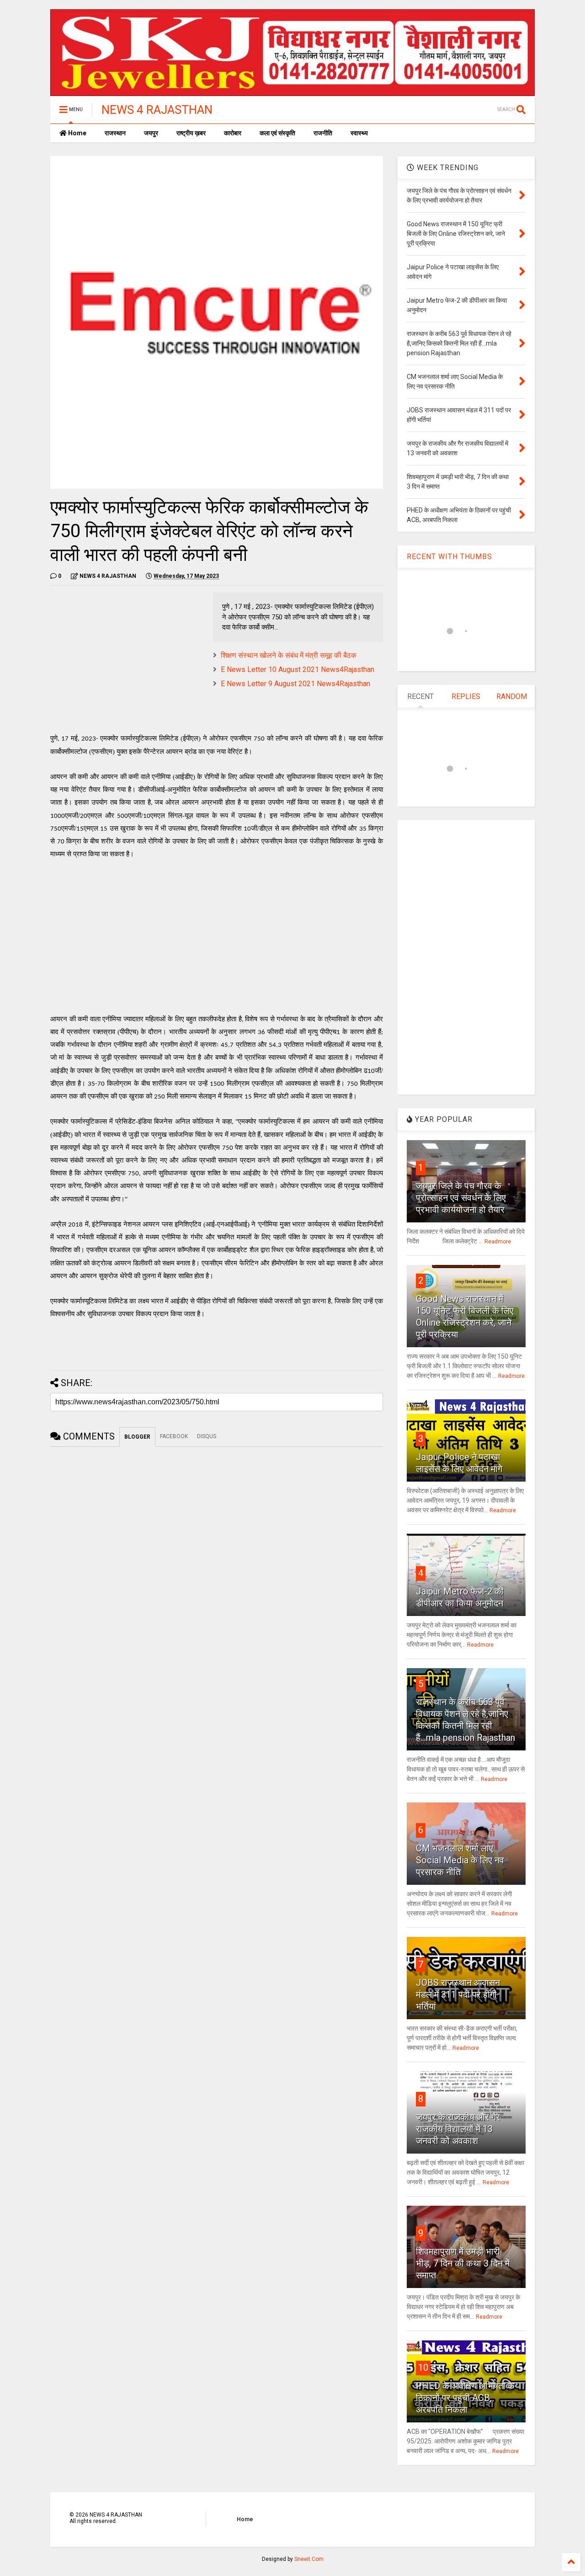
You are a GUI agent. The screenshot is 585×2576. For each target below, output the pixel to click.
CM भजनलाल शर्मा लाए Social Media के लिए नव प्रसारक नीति (460, 1860)
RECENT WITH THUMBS (449, 557)
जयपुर (151, 133)
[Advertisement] (127, 656)
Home (77, 133)
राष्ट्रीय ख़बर (191, 133)
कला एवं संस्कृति (277, 133)
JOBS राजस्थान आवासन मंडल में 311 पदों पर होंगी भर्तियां (458, 1995)
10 (423, 2368)
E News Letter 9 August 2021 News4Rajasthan (295, 684)
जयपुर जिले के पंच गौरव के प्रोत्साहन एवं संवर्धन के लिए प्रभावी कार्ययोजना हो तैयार (461, 1198)
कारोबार (233, 133)
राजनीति (323, 133)
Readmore (498, 1242)
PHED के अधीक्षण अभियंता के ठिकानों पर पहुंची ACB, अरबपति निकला (465, 2398)
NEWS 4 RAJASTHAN (157, 110)
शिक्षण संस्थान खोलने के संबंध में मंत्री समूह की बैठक (289, 655)
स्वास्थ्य (359, 133)
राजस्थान (115, 133)
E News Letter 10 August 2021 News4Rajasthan (298, 669)
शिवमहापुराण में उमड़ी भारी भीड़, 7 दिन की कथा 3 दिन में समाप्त (463, 2263)
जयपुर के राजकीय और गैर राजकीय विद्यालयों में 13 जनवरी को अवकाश (458, 2129)
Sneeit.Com (309, 2559)
